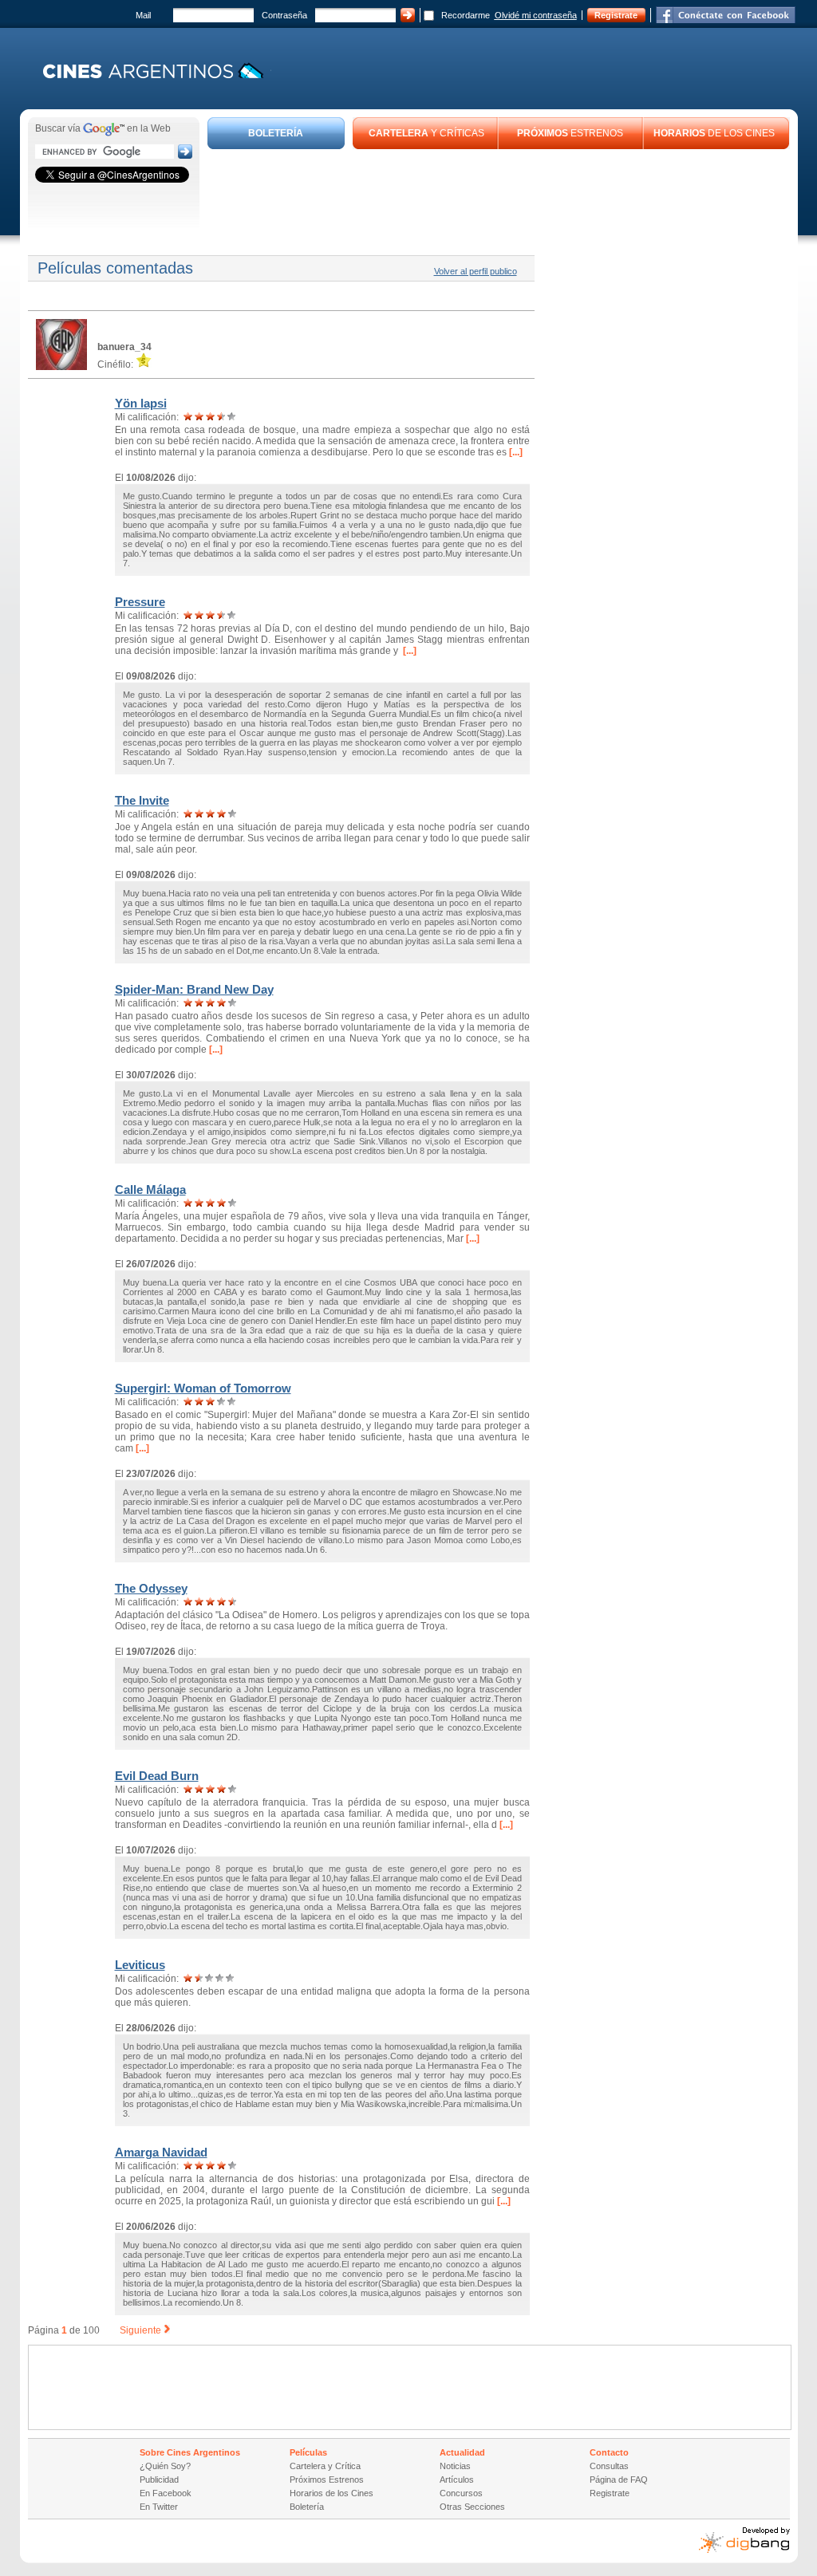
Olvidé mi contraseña (536, 15)
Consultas (609, 2466)
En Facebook (166, 2493)
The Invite (142, 800)
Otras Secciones (472, 2507)
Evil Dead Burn (157, 1776)
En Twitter (159, 2507)
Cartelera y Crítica (325, 2466)
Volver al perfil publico (476, 271)
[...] (515, 452)
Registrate (616, 15)
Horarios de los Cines (332, 2493)
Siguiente (140, 2330)
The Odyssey (151, 1588)
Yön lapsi (141, 403)
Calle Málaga (150, 1190)
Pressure (140, 602)
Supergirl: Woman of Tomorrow (203, 1388)
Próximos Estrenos (327, 2479)
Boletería (307, 2507)
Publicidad (159, 2479)
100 (91, 2330)
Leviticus (140, 1965)
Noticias (455, 2466)
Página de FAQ (619, 2479)
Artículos (457, 2479)
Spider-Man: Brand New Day (194, 989)
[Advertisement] (499, 193)
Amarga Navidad (161, 2152)
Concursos (461, 2493)
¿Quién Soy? (165, 2466)
